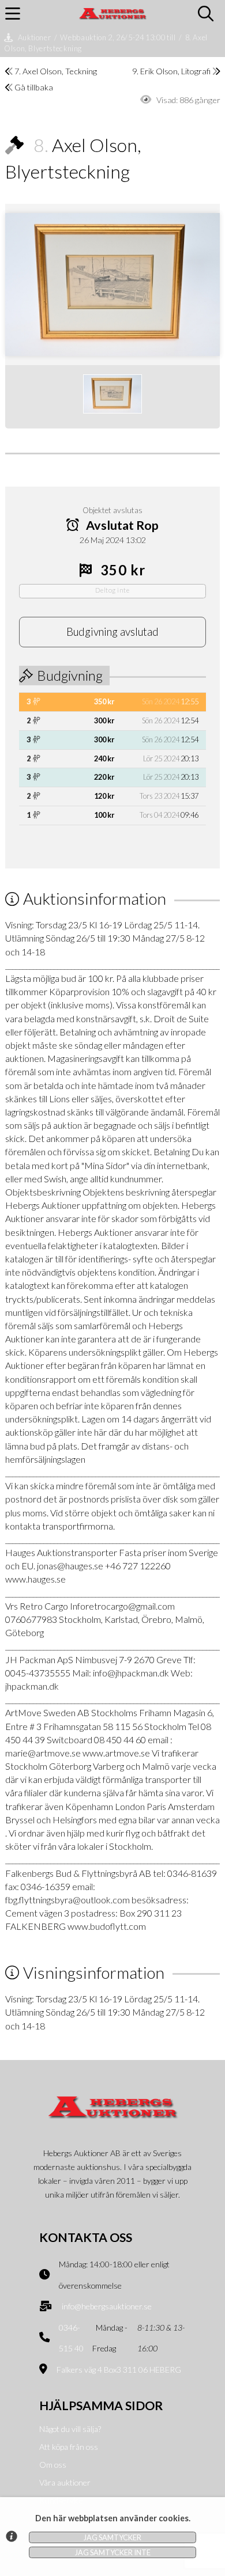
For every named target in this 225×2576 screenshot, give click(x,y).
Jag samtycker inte (113, 2552)
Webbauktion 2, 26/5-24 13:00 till (118, 37)
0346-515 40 (71, 2338)
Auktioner (35, 37)
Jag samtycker (112, 2537)
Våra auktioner (65, 2482)
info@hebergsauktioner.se (107, 2306)
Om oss (53, 2465)
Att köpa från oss (69, 2447)
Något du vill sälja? (70, 2429)
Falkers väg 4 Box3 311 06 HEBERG (119, 2370)
